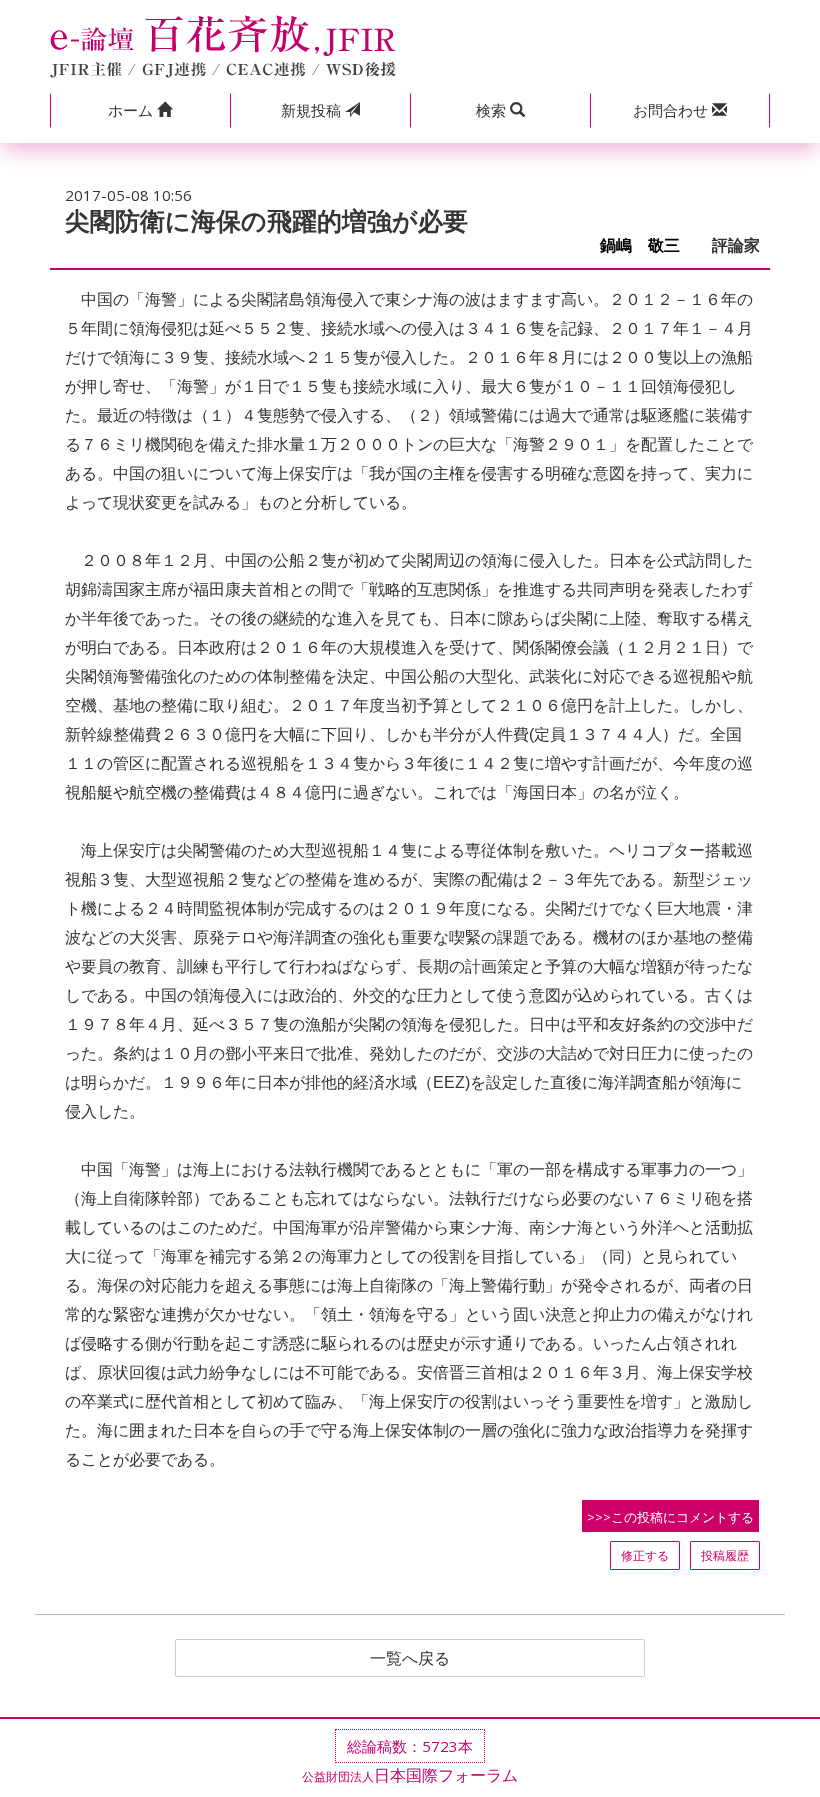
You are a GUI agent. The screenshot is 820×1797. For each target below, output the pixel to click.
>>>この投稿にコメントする (670, 1517)
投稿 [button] (313, 110)
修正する (645, 1555)
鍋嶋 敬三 (648, 245)
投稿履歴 (725, 1555)
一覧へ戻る (410, 1658)
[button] (140, 110)
